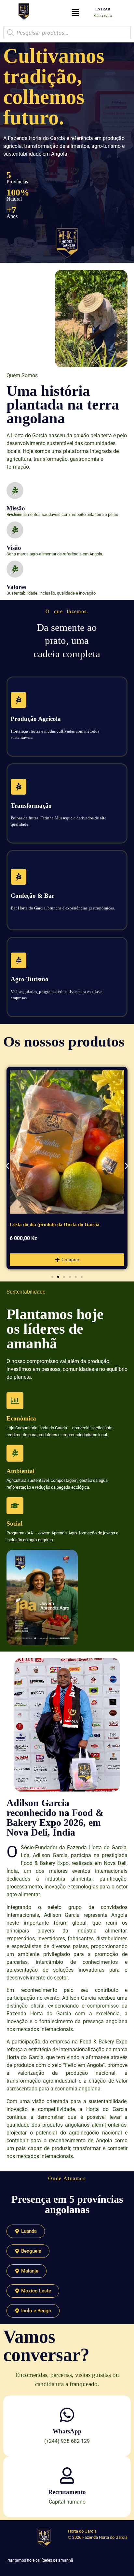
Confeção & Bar (33, 896)
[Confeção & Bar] (19, 877)
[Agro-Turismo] (19, 960)
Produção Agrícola (36, 719)
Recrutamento (67, 2492)
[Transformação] (19, 787)
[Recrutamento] (67, 2475)
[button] (75, 13)
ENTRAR (103, 9)
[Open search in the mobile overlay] (67, 33)
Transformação (31, 806)
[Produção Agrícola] (19, 700)
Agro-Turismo (30, 979)
